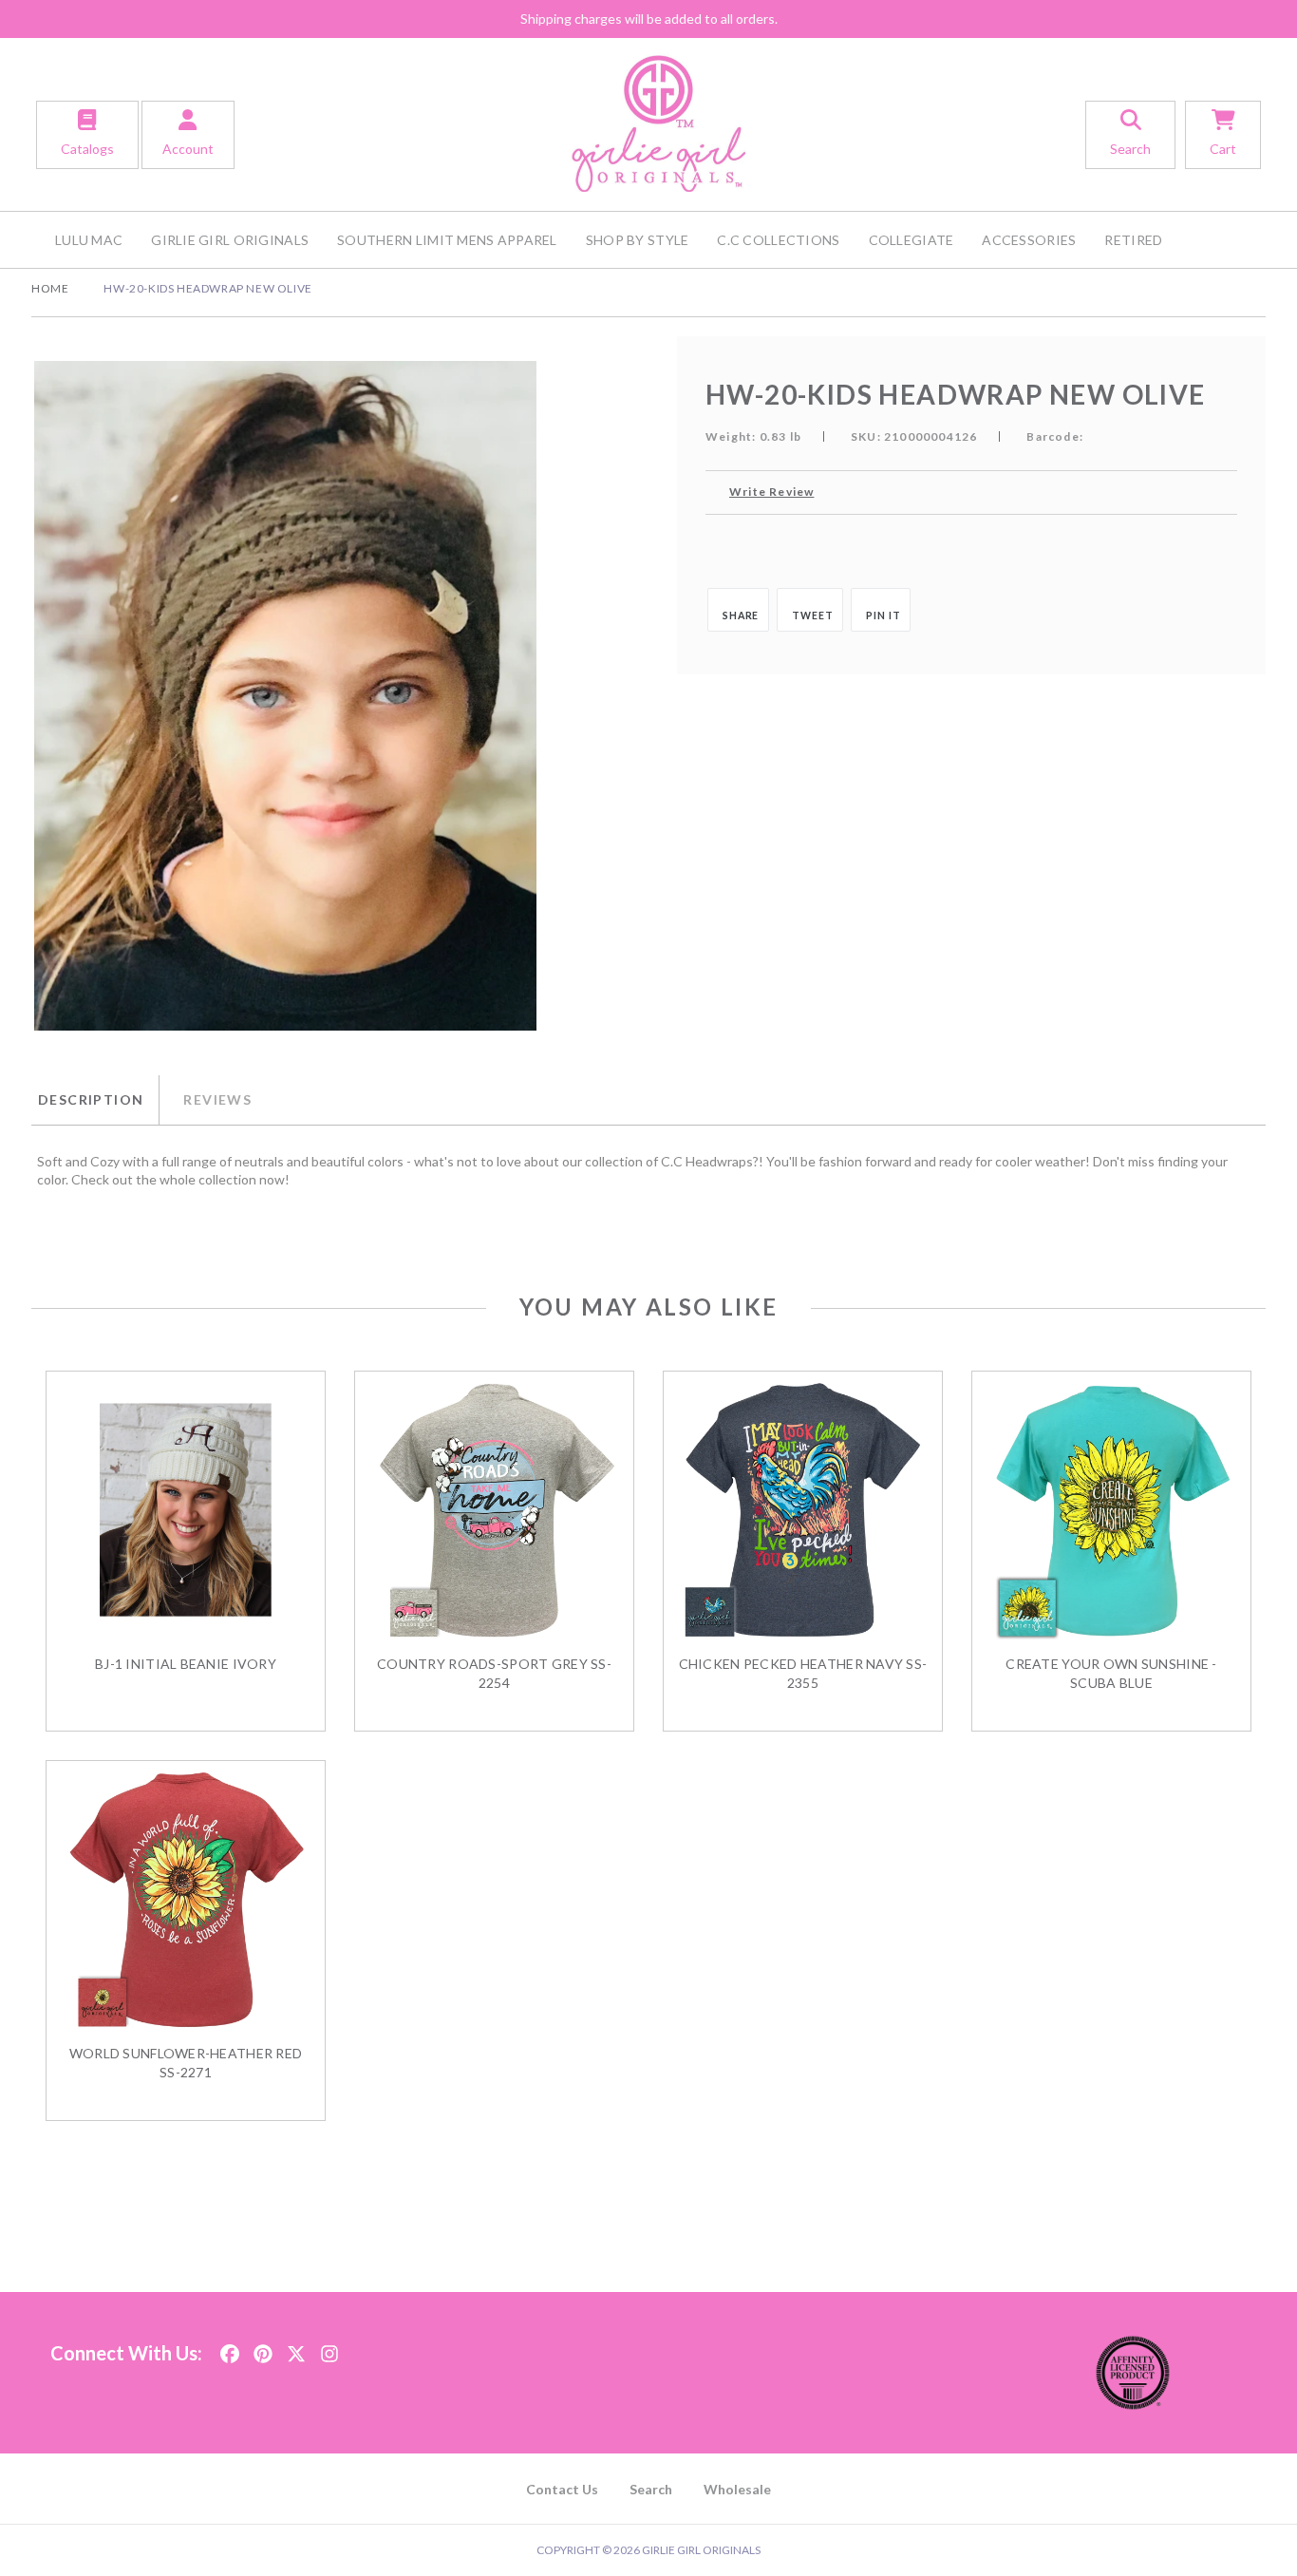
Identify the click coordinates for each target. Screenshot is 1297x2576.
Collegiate (912, 240)
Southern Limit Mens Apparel (447, 240)
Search (651, 2489)
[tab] (95, 1100)
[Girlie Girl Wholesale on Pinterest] (263, 2348)
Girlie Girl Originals (230, 240)
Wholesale (737, 2489)
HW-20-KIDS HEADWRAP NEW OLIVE (207, 288)
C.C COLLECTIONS (778, 240)
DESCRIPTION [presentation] (91, 1099)
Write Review (771, 492)
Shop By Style (638, 240)
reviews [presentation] (217, 1099)
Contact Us (562, 2489)
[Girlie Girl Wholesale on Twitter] (296, 2348)
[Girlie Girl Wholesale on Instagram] (329, 2348)
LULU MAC (89, 240)
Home (50, 288)
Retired (1133, 240)
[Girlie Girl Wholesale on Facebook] (230, 2348)
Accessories (1029, 240)
